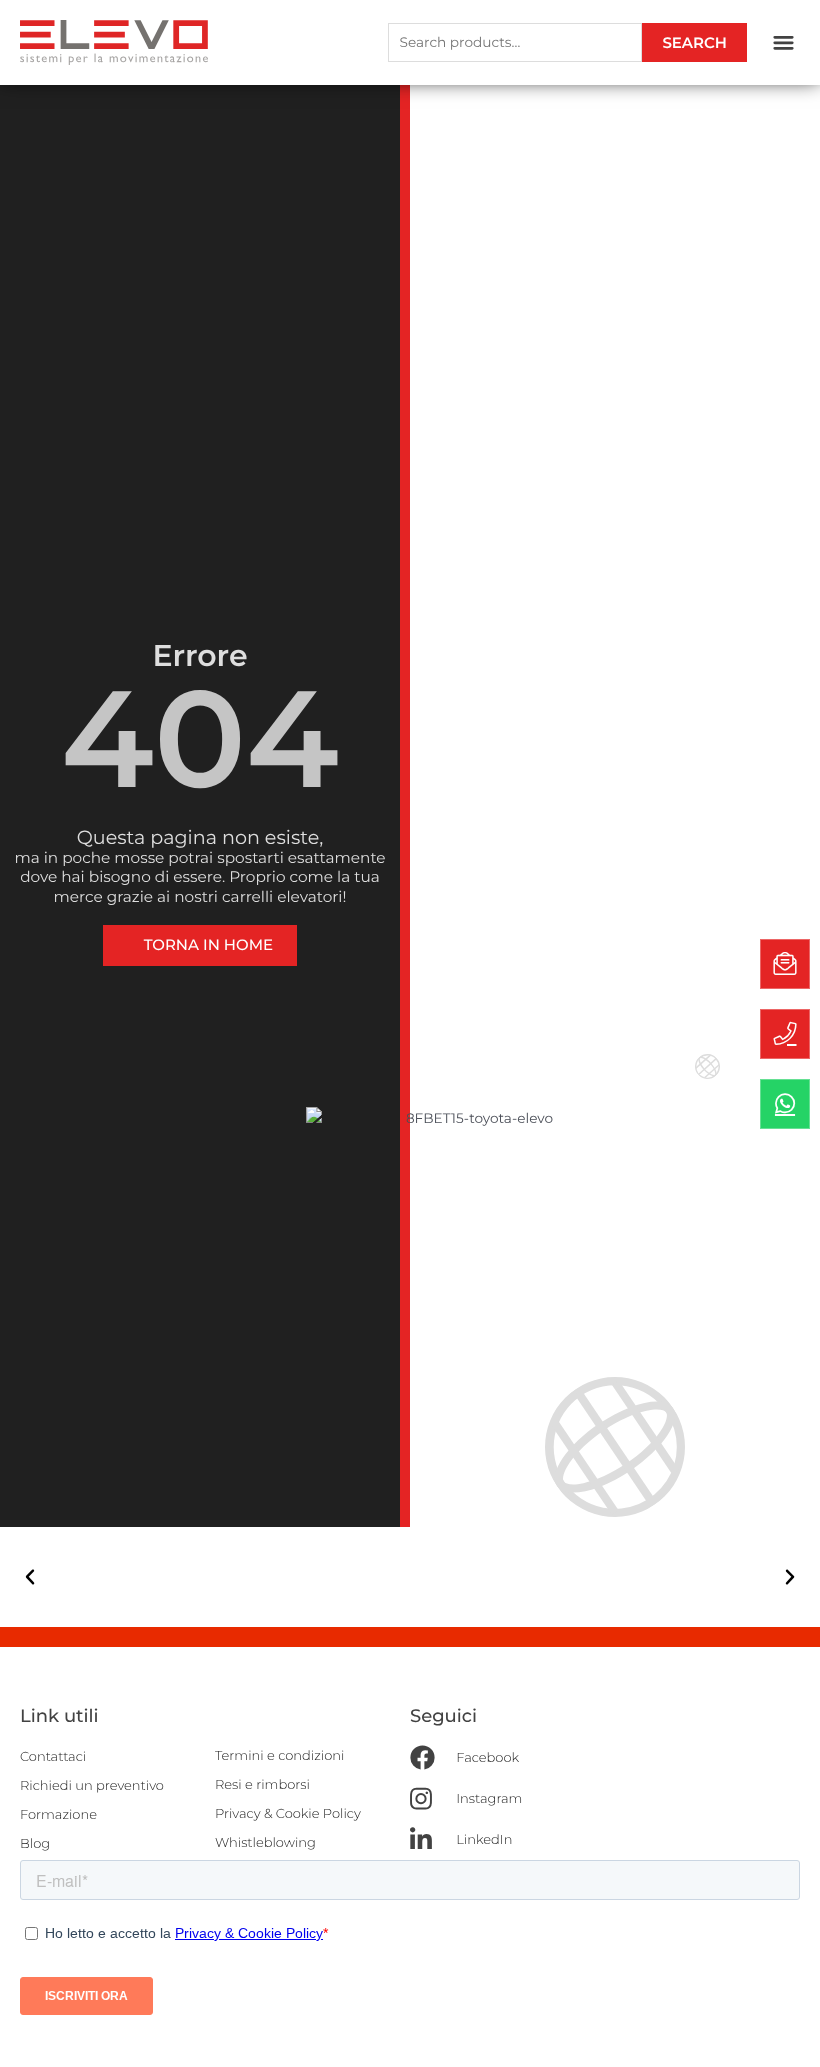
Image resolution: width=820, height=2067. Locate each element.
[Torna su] (785, 2032)
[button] (783, 43)
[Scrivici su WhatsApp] (785, 1104)
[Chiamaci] (785, 1034)
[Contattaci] (785, 964)
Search (694, 42)
